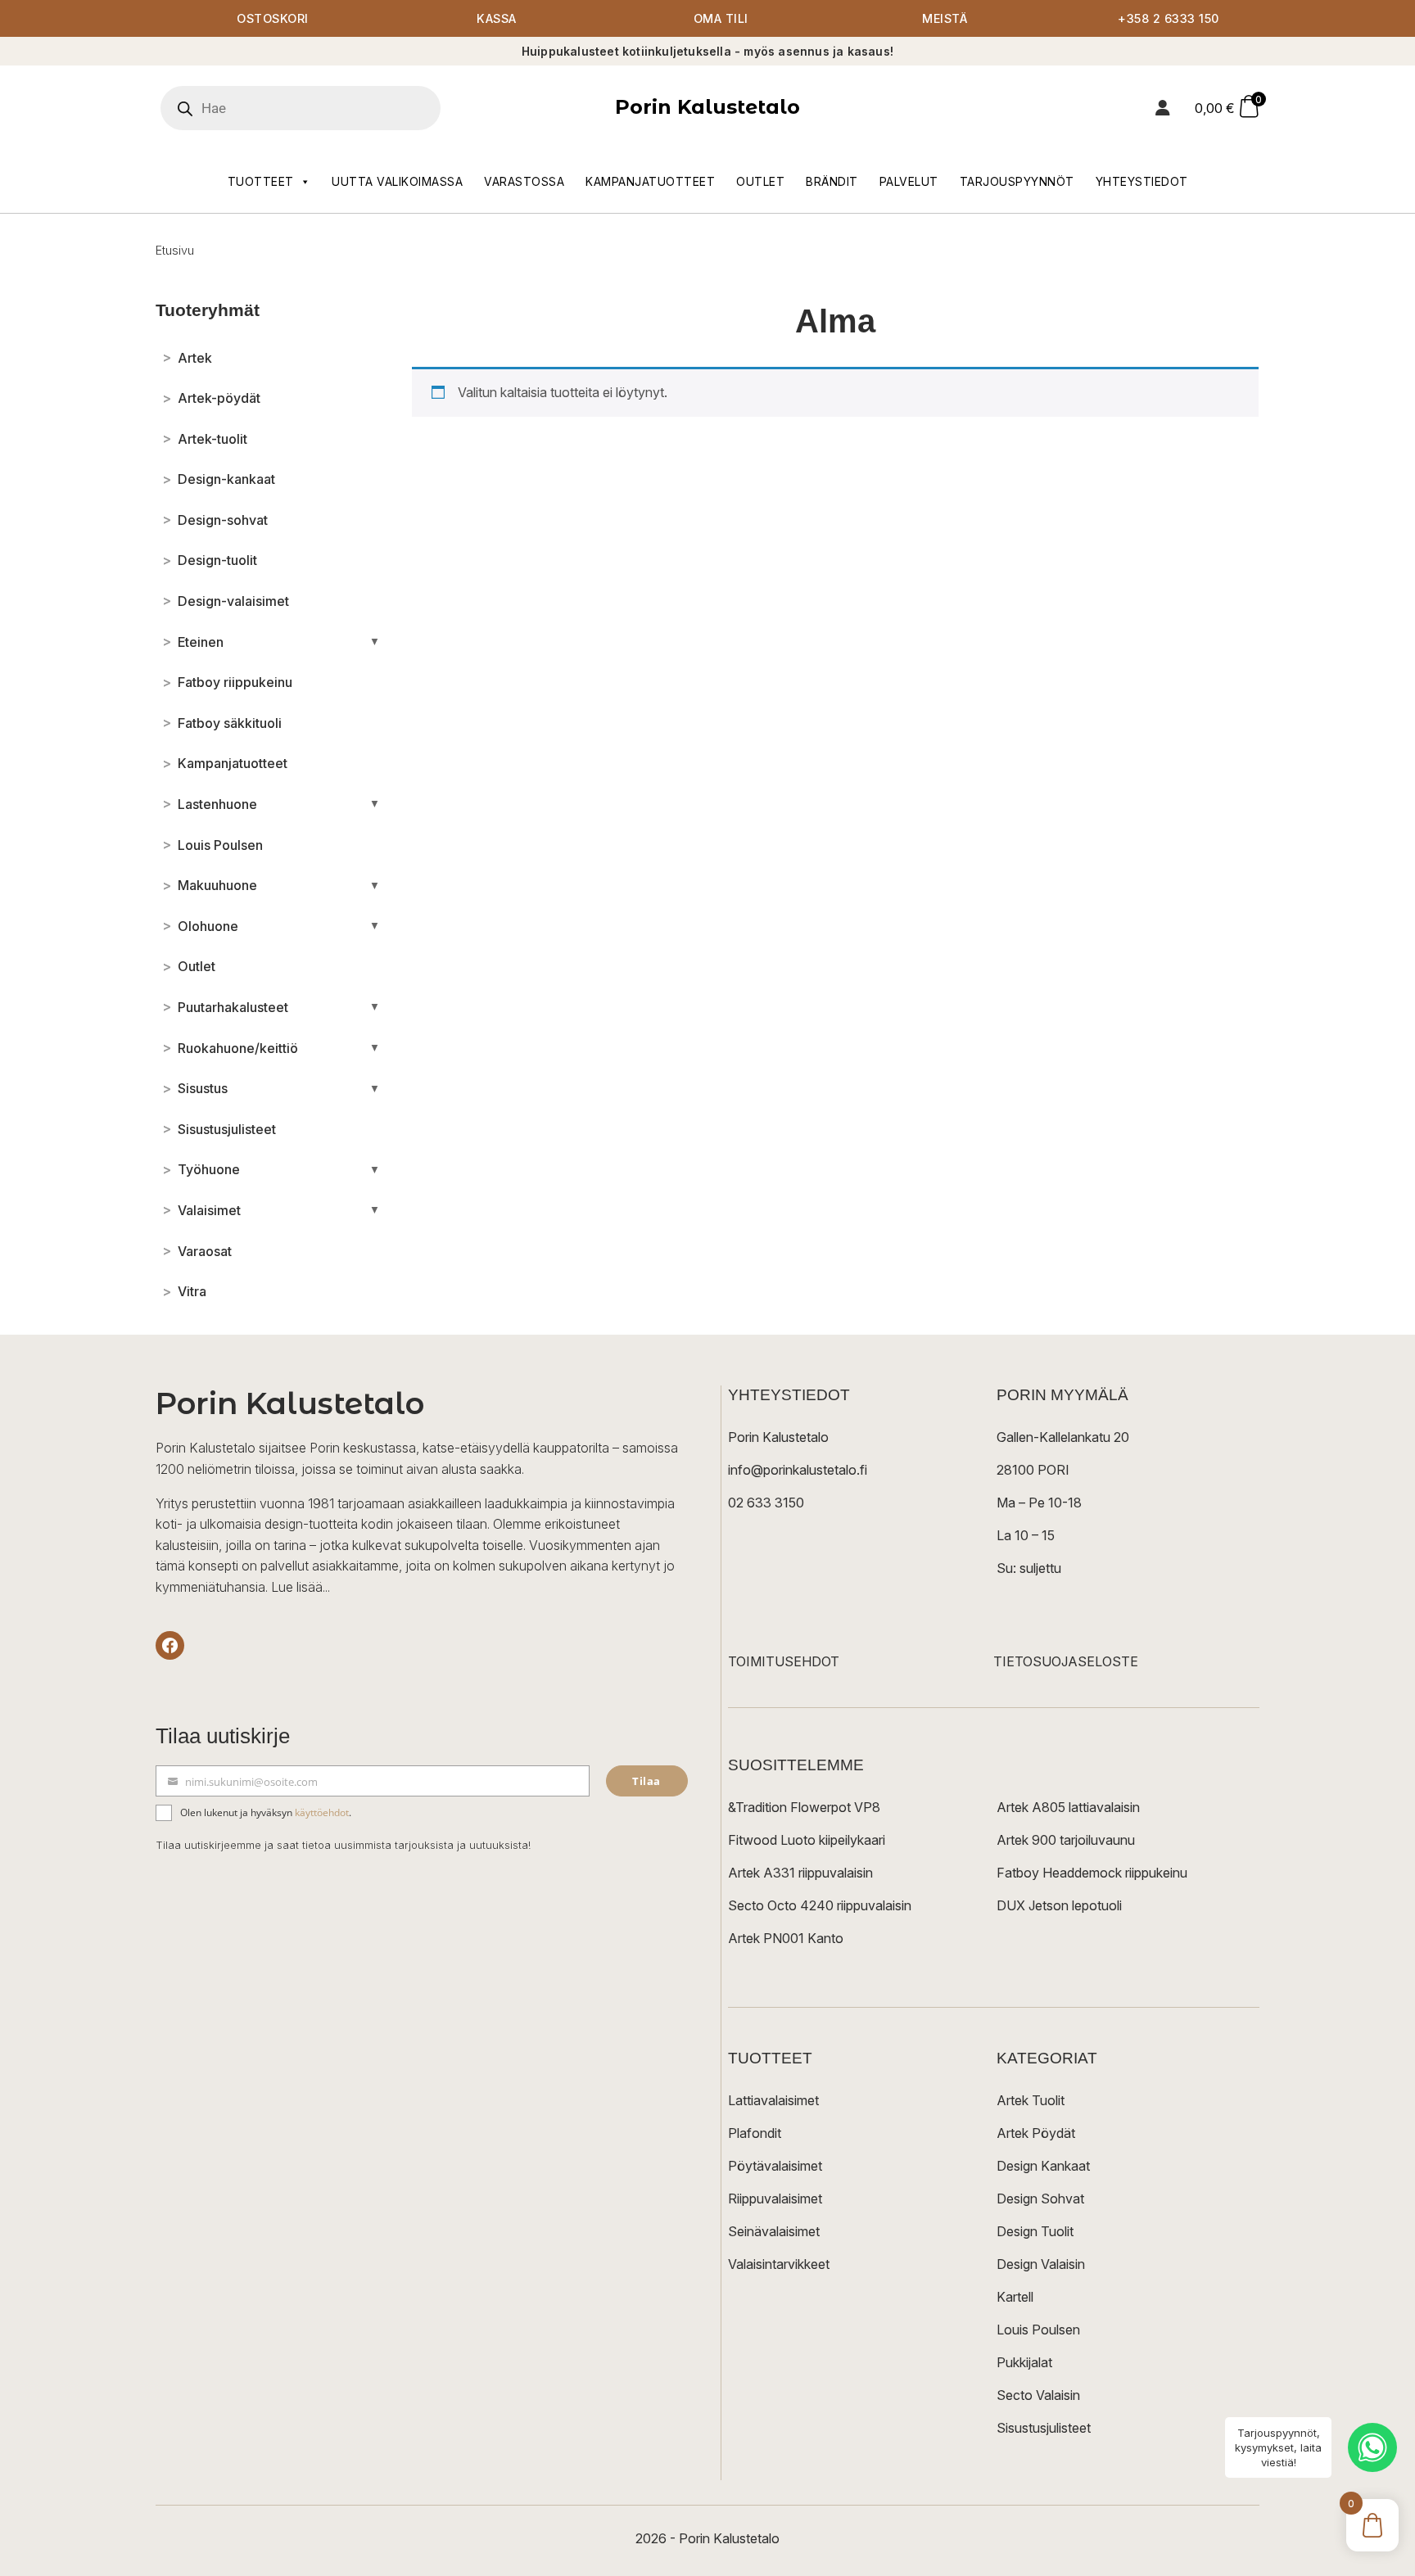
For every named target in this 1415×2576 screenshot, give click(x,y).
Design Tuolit (1035, 2231)
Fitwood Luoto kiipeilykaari (807, 1840)
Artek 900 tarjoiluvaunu (1066, 1840)
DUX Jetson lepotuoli (1059, 1905)
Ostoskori (273, 18)
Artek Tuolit (1031, 2100)
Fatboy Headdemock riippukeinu (1092, 1873)
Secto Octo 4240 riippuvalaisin (820, 1905)
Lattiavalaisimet (773, 2100)
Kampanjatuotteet (650, 181)
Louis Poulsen (1038, 2330)
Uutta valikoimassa (397, 181)
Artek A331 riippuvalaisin (800, 1873)
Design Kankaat (1043, 2166)
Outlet (760, 181)
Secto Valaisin (1038, 2395)
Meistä (945, 18)
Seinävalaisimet (774, 2231)
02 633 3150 (766, 1503)
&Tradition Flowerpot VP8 (804, 1807)
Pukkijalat (1024, 2362)
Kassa (497, 18)
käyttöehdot (322, 1812)
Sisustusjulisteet (1044, 2428)
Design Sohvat (1040, 2199)
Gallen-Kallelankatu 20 (1063, 1437)
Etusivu (175, 250)
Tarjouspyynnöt (1017, 181)
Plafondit (755, 2133)
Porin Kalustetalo (707, 107)
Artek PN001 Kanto (786, 1938)
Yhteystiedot (1142, 181)
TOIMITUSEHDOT (784, 1661)
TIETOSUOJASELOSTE (1066, 1661)
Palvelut (909, 181)
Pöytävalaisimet (775, 2166)
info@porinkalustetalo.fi (798, 1470)
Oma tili (721, 18)
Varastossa (524, 181)
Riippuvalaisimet (775, 2199)
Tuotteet (261, 181)
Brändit (832, 181)
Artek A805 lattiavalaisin (1068, 1807)
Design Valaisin (1041, 2264)
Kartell (1015, 2297)
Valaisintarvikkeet (779, 2264)
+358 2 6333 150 (1169, 18)
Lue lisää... (301, 1587)
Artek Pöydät (1036, 2133)
